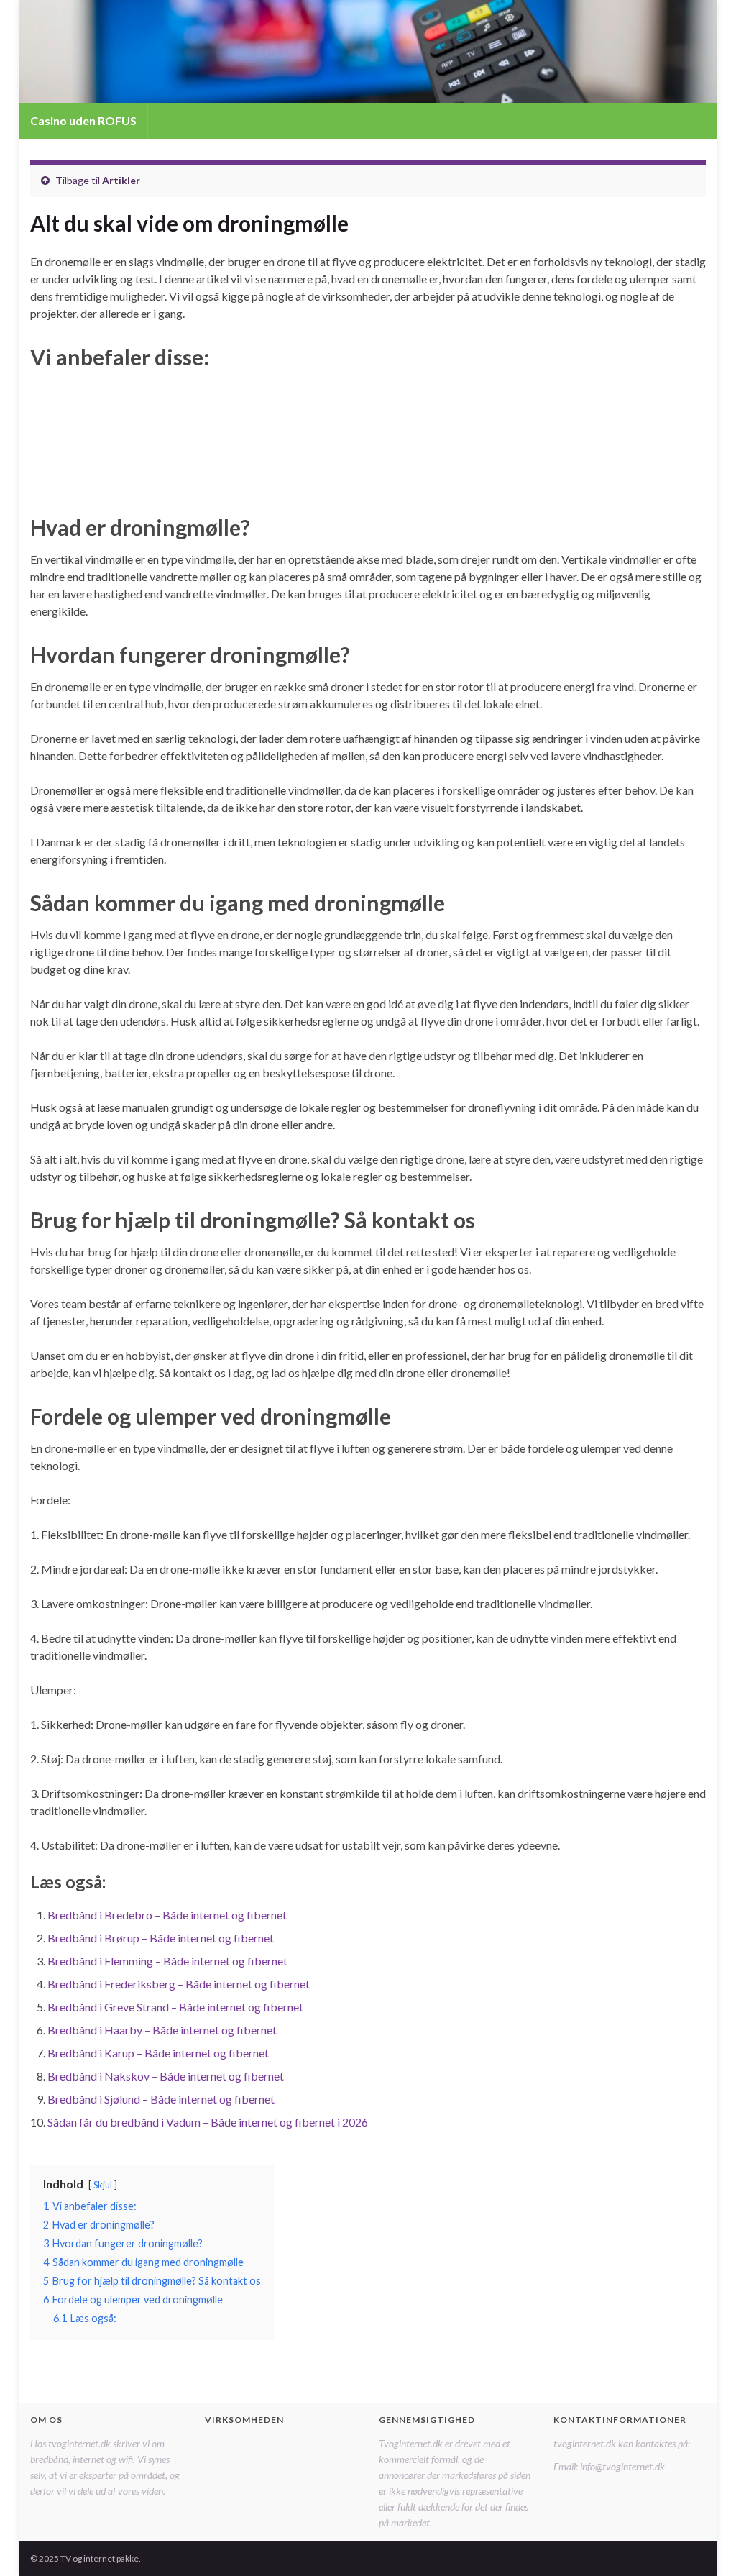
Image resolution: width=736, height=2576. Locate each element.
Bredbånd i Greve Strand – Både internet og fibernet (175, 2007)
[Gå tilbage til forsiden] (368, 51)
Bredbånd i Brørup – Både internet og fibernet (161, 1938)
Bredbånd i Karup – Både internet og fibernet (158, 2053)
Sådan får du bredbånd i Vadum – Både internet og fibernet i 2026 (208, 2122)
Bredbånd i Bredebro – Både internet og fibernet (167, 1915)
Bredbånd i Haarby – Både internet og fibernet (162, 2030)
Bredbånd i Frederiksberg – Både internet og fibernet (179, 1984)
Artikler (121, 180)
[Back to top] (704, 2544)
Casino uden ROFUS (83, 120)
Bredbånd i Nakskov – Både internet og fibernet (166, 2076)
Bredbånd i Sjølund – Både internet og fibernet (161, 2099)
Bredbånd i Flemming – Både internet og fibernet (167, 1961)
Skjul (103, 2185)
